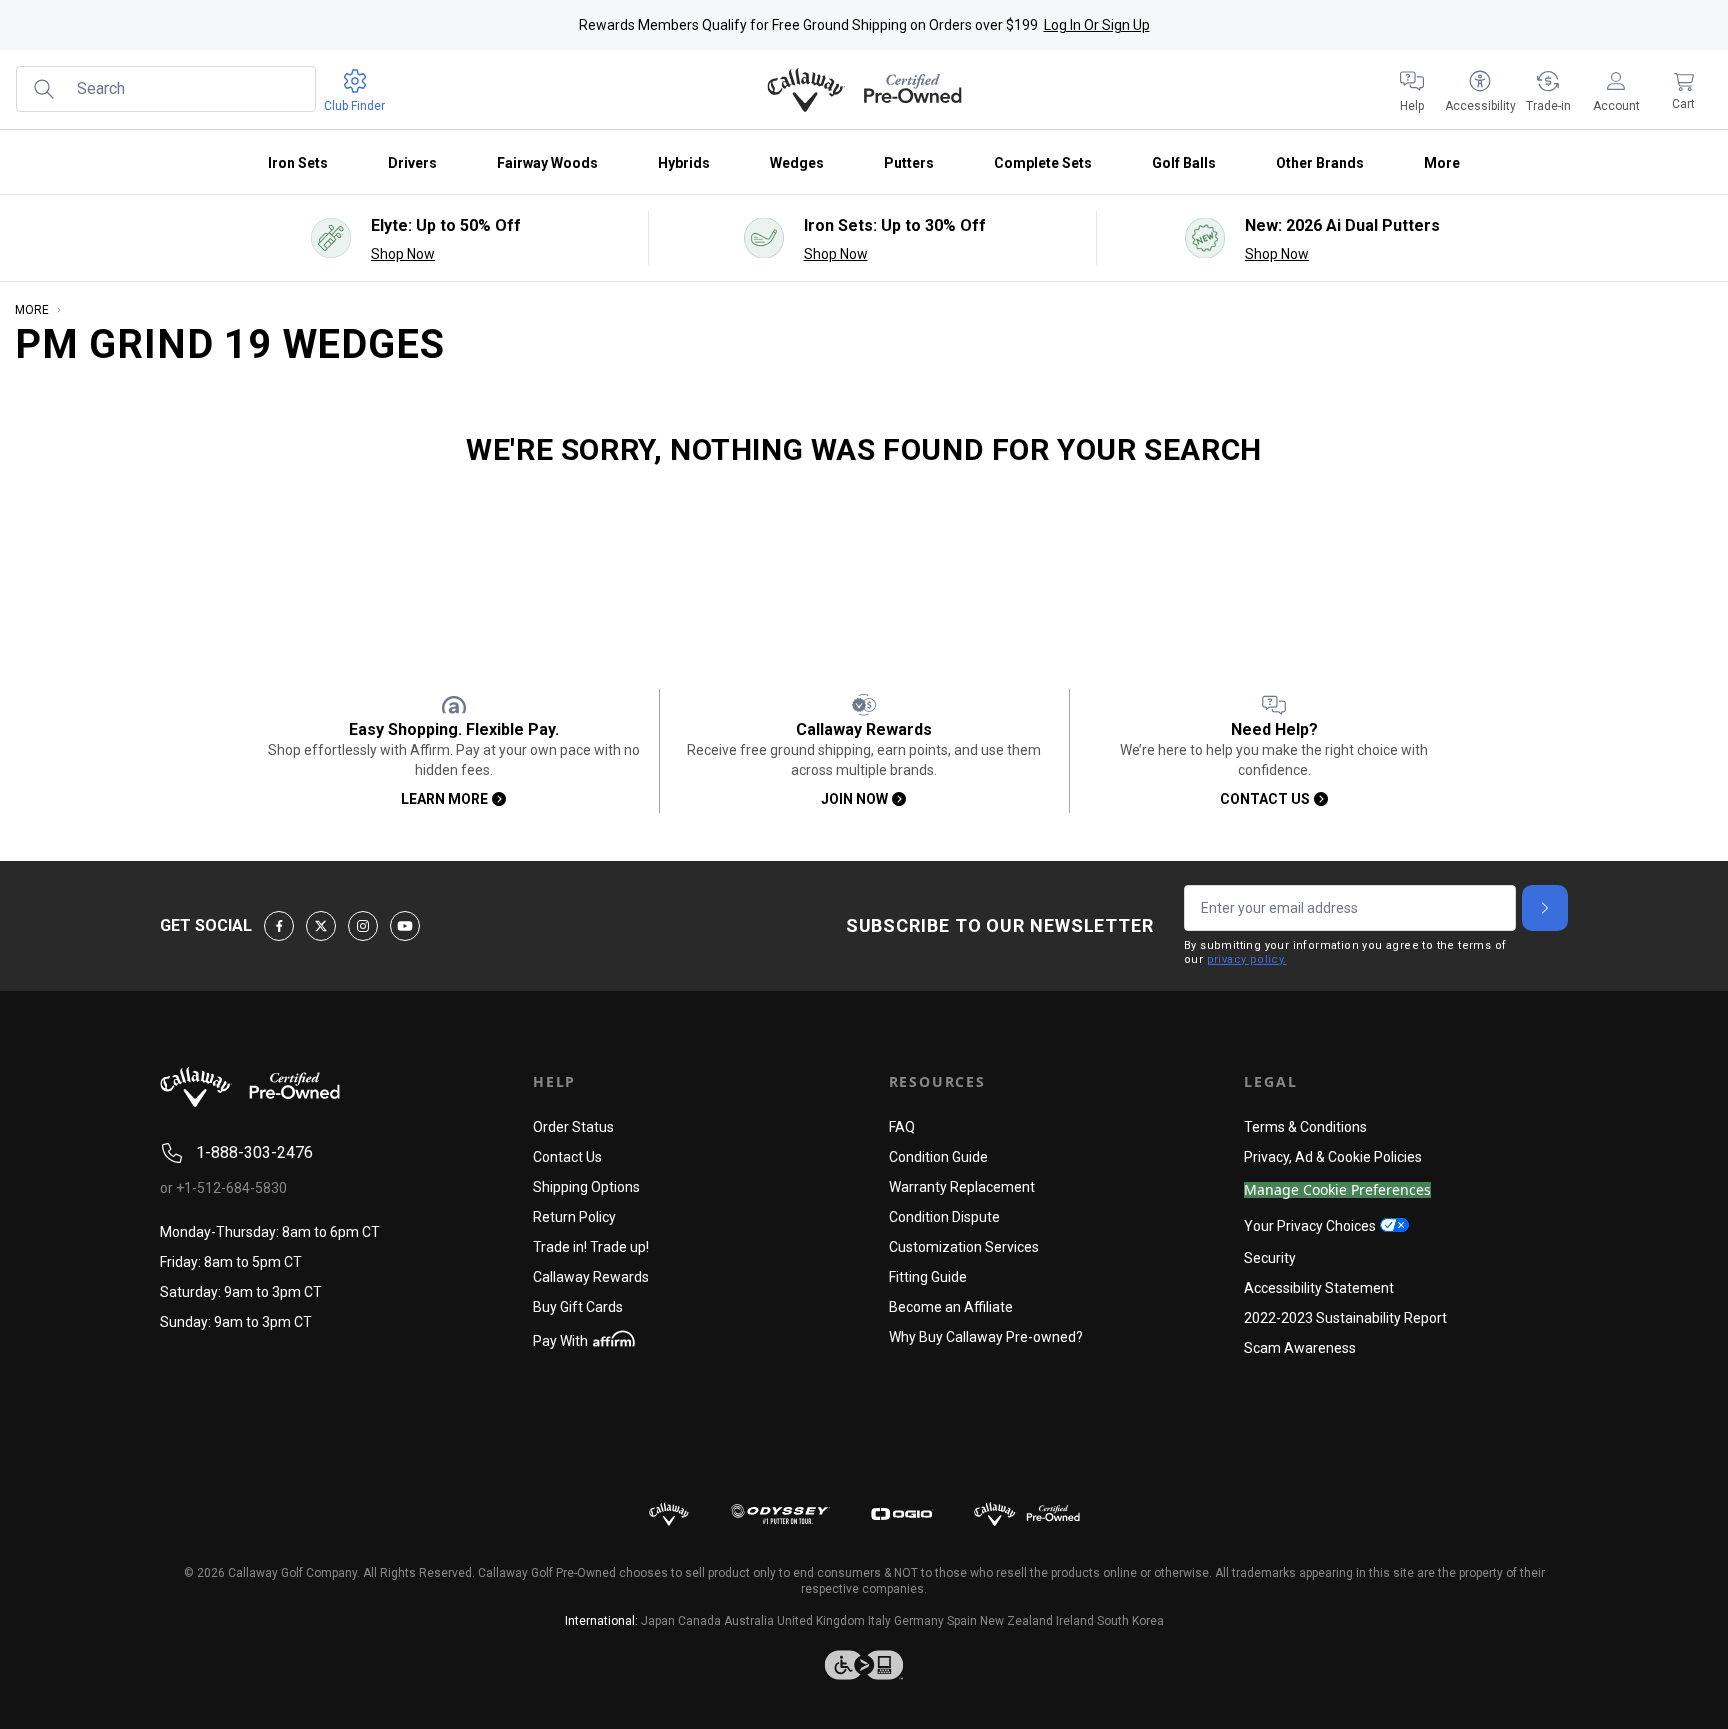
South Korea (1130, 1621)
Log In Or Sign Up (1097, 25)
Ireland (1075, 1621)
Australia (749, 1621)
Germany (919, 1621)
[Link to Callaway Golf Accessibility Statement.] (864, 1665)
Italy (879, 1621)
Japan (658, 1621)
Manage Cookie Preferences (1337, 1190)
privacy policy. (1247, 959)
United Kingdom (821, 1621)
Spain (962, 1621)
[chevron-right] (1545, 908)
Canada (699, 1621)
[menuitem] (1412, 90)
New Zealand (1016, 1621)
